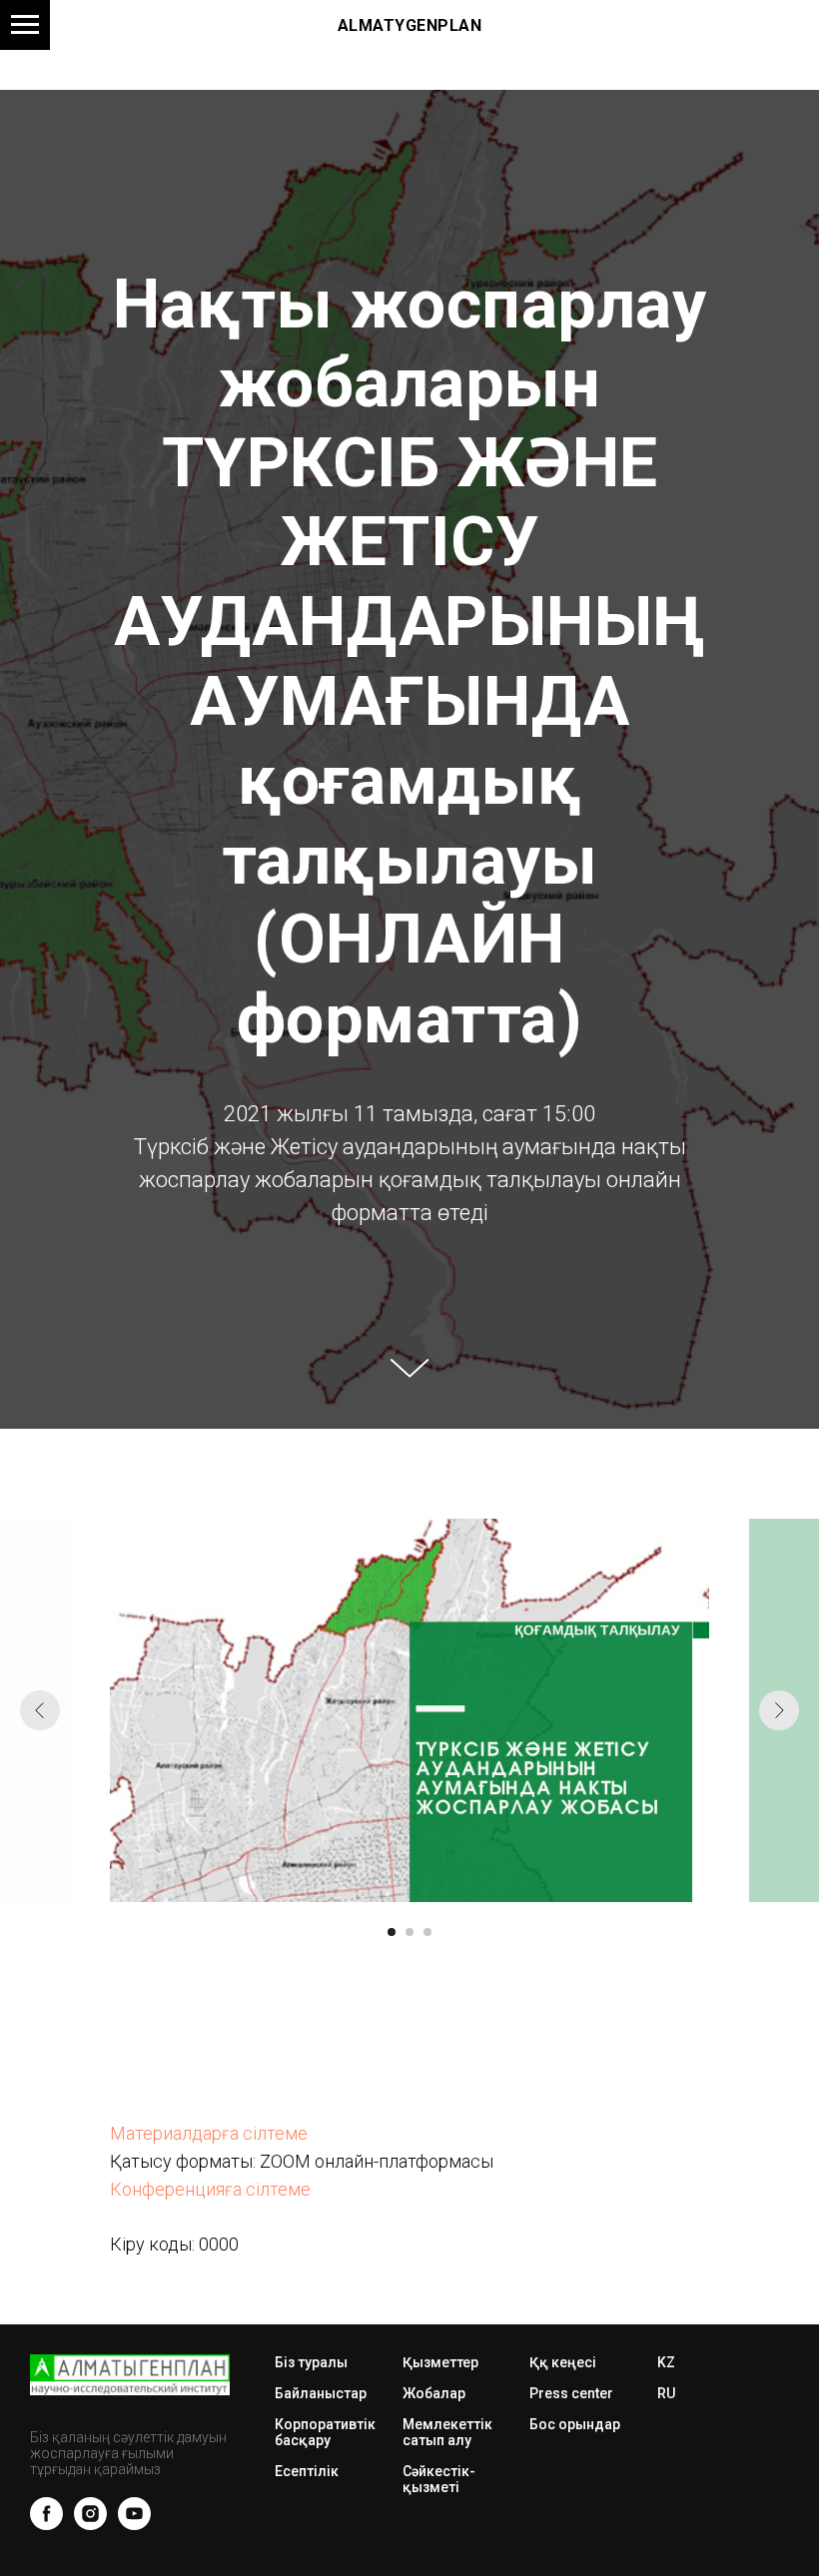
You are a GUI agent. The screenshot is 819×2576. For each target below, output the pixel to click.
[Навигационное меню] (25, 25)
